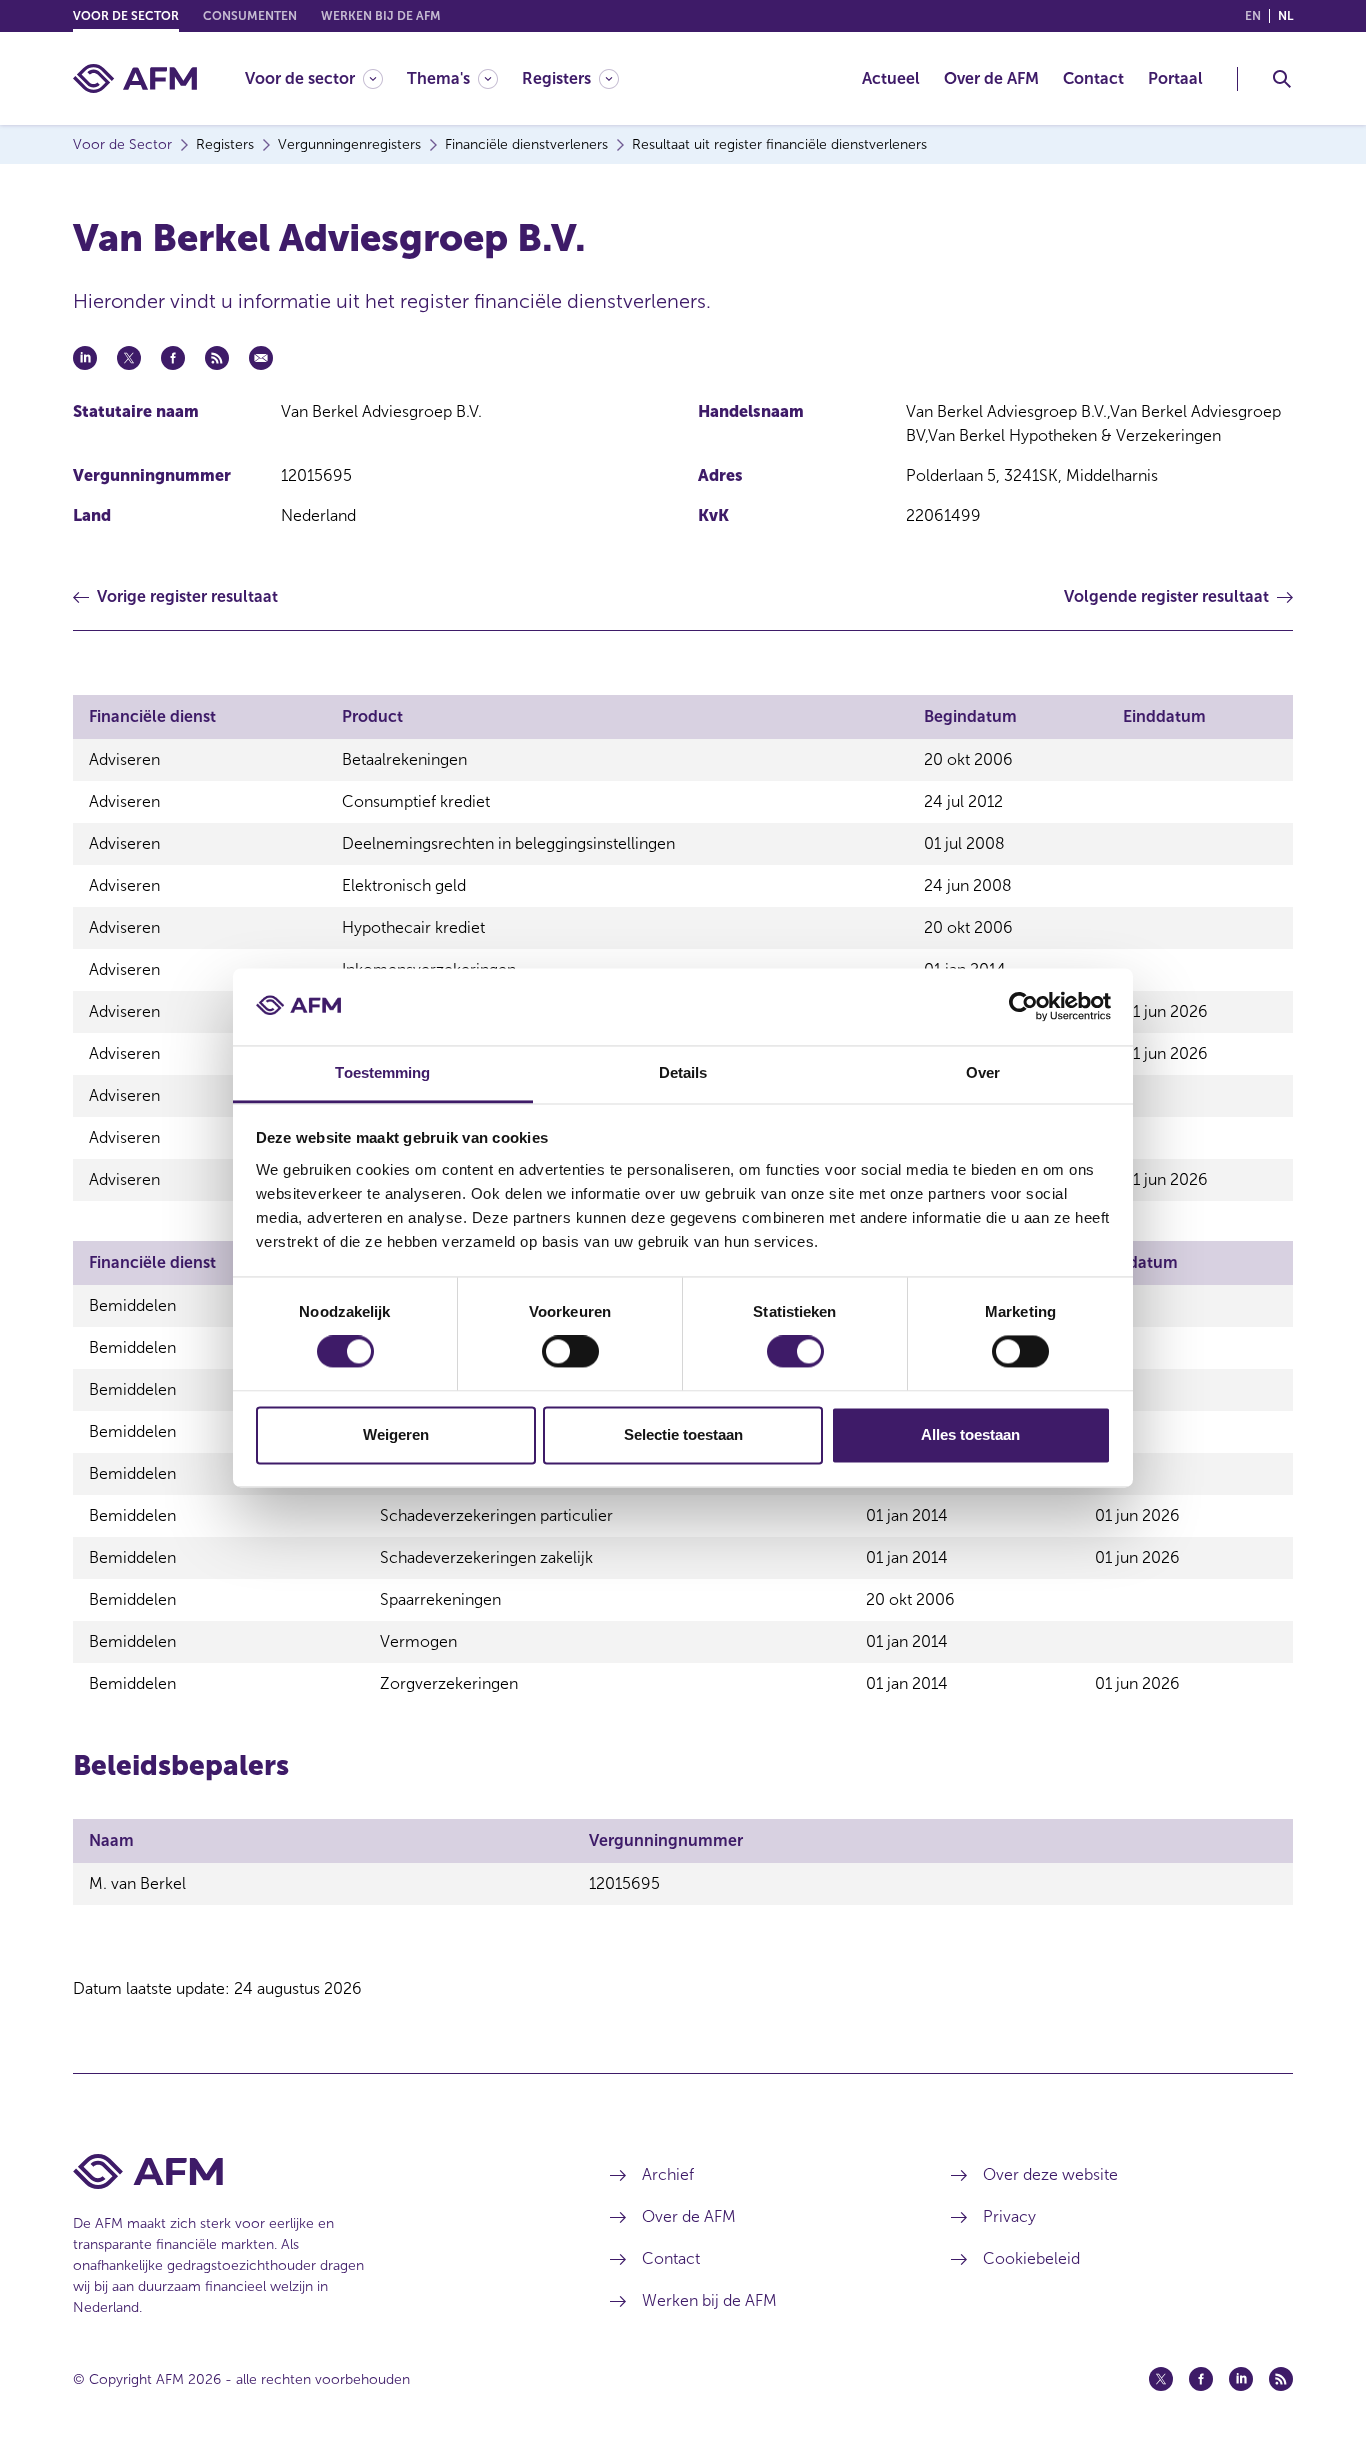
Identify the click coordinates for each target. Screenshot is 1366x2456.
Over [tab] (983, 1072)
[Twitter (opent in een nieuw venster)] (1161, 2379)
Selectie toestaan (683, 1434)
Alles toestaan (970, 1434)
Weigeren (396, 1434)
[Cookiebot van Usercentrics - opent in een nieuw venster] (1023, 1007)
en (1253, 16)
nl (1285, 16)
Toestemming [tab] (382, 1072)
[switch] (570, 1352)
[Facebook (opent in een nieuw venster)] (1201, 2379)
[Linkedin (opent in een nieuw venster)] (1241, 2379)
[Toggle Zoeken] (1282, 79)
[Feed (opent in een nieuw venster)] (1281, 2379)
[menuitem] (326, 78)
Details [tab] (683, 1072)
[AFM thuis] (135, 78)
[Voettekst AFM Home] (311, 2171)
